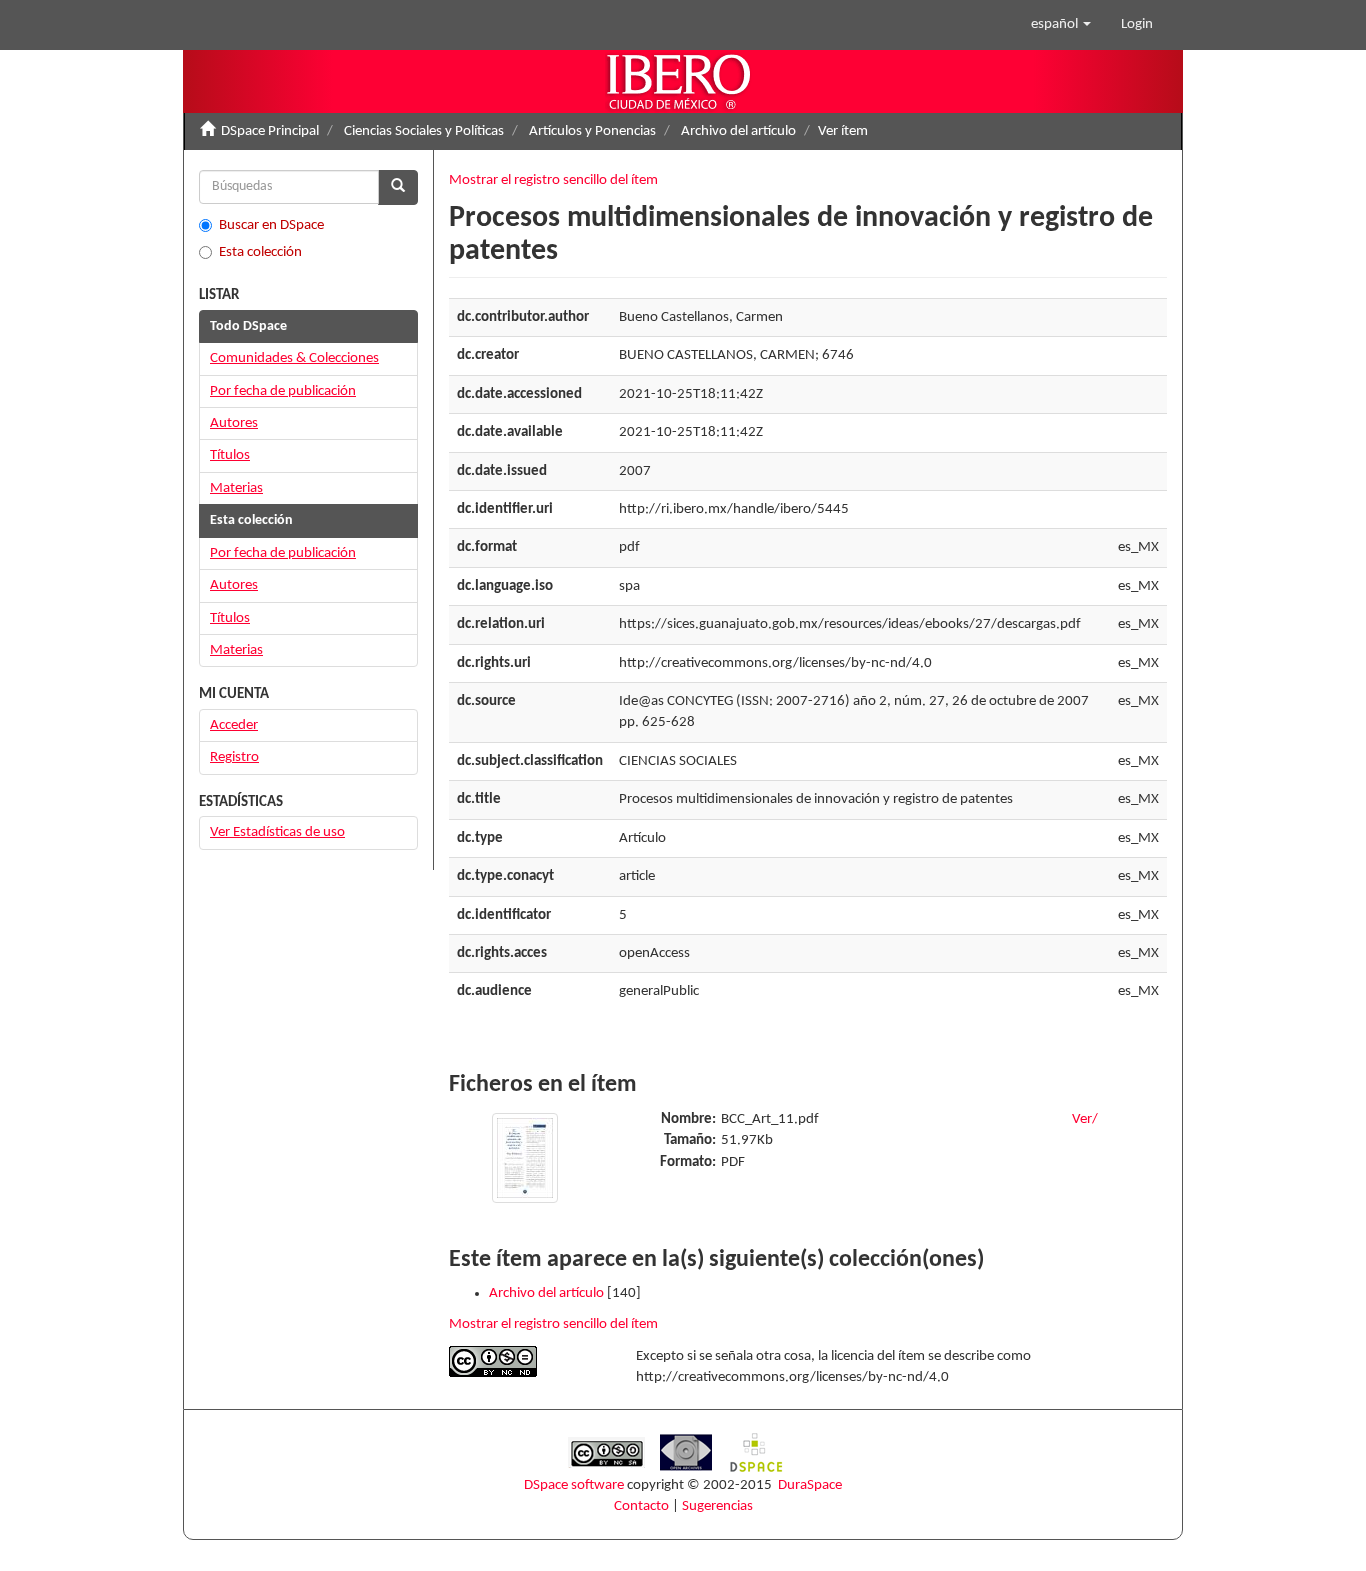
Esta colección (260, 252)
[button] (1061, 25)
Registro (234, 757)
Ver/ (1085, 1119)
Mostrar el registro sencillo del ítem (553, 180)
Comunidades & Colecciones (294, 358)
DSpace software (574, 1485)
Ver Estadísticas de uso (277, 832)
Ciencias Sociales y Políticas (424, 131)
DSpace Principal (270, 131)
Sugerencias (717, 1506)
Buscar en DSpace (271, 225)
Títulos (230, 455)
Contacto (641, 1506)
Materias (236, 488)
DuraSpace (810, 1485)
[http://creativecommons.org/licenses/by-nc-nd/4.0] (527, 1361)
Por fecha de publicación (283, 391)
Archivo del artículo (738, 131)
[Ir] (398, 187)
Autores (234, 423)
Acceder (234, 725)
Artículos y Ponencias (592, 131)
